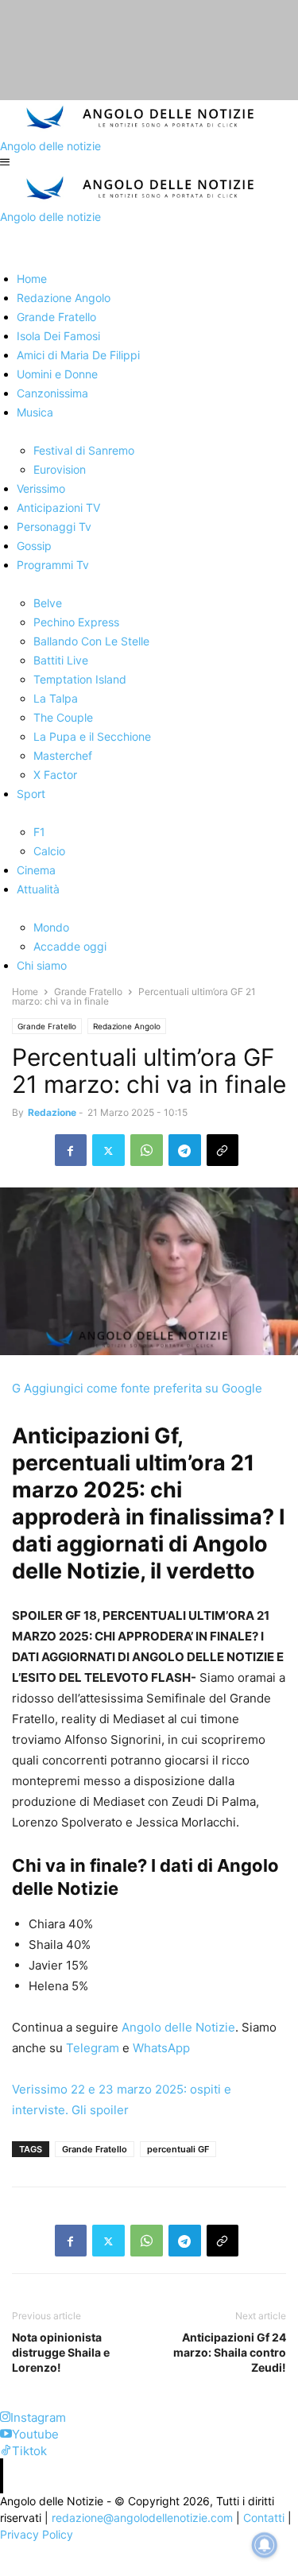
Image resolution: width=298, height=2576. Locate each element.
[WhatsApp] (147, 1150)
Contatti (264, 2518)
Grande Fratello (88, 992)
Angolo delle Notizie (177, 2027)
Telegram (91, 2048)
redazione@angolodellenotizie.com (142, 2518)
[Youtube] (6, 2434)
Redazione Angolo (127, 1026)
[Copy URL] (223, 1150)
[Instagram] (5, 2417)
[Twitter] (108, 1150)
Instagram (38, 2417)
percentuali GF (178, 2149)
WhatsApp (160, 2048)
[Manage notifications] (265, 2545)
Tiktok (29, 2451)
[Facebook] (71, 1150)
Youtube (35, 2434)
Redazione (52, 1112)
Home (25, 992)
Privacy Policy (37, 2534)
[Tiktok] (6, 2451)
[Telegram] (185, 1150)
